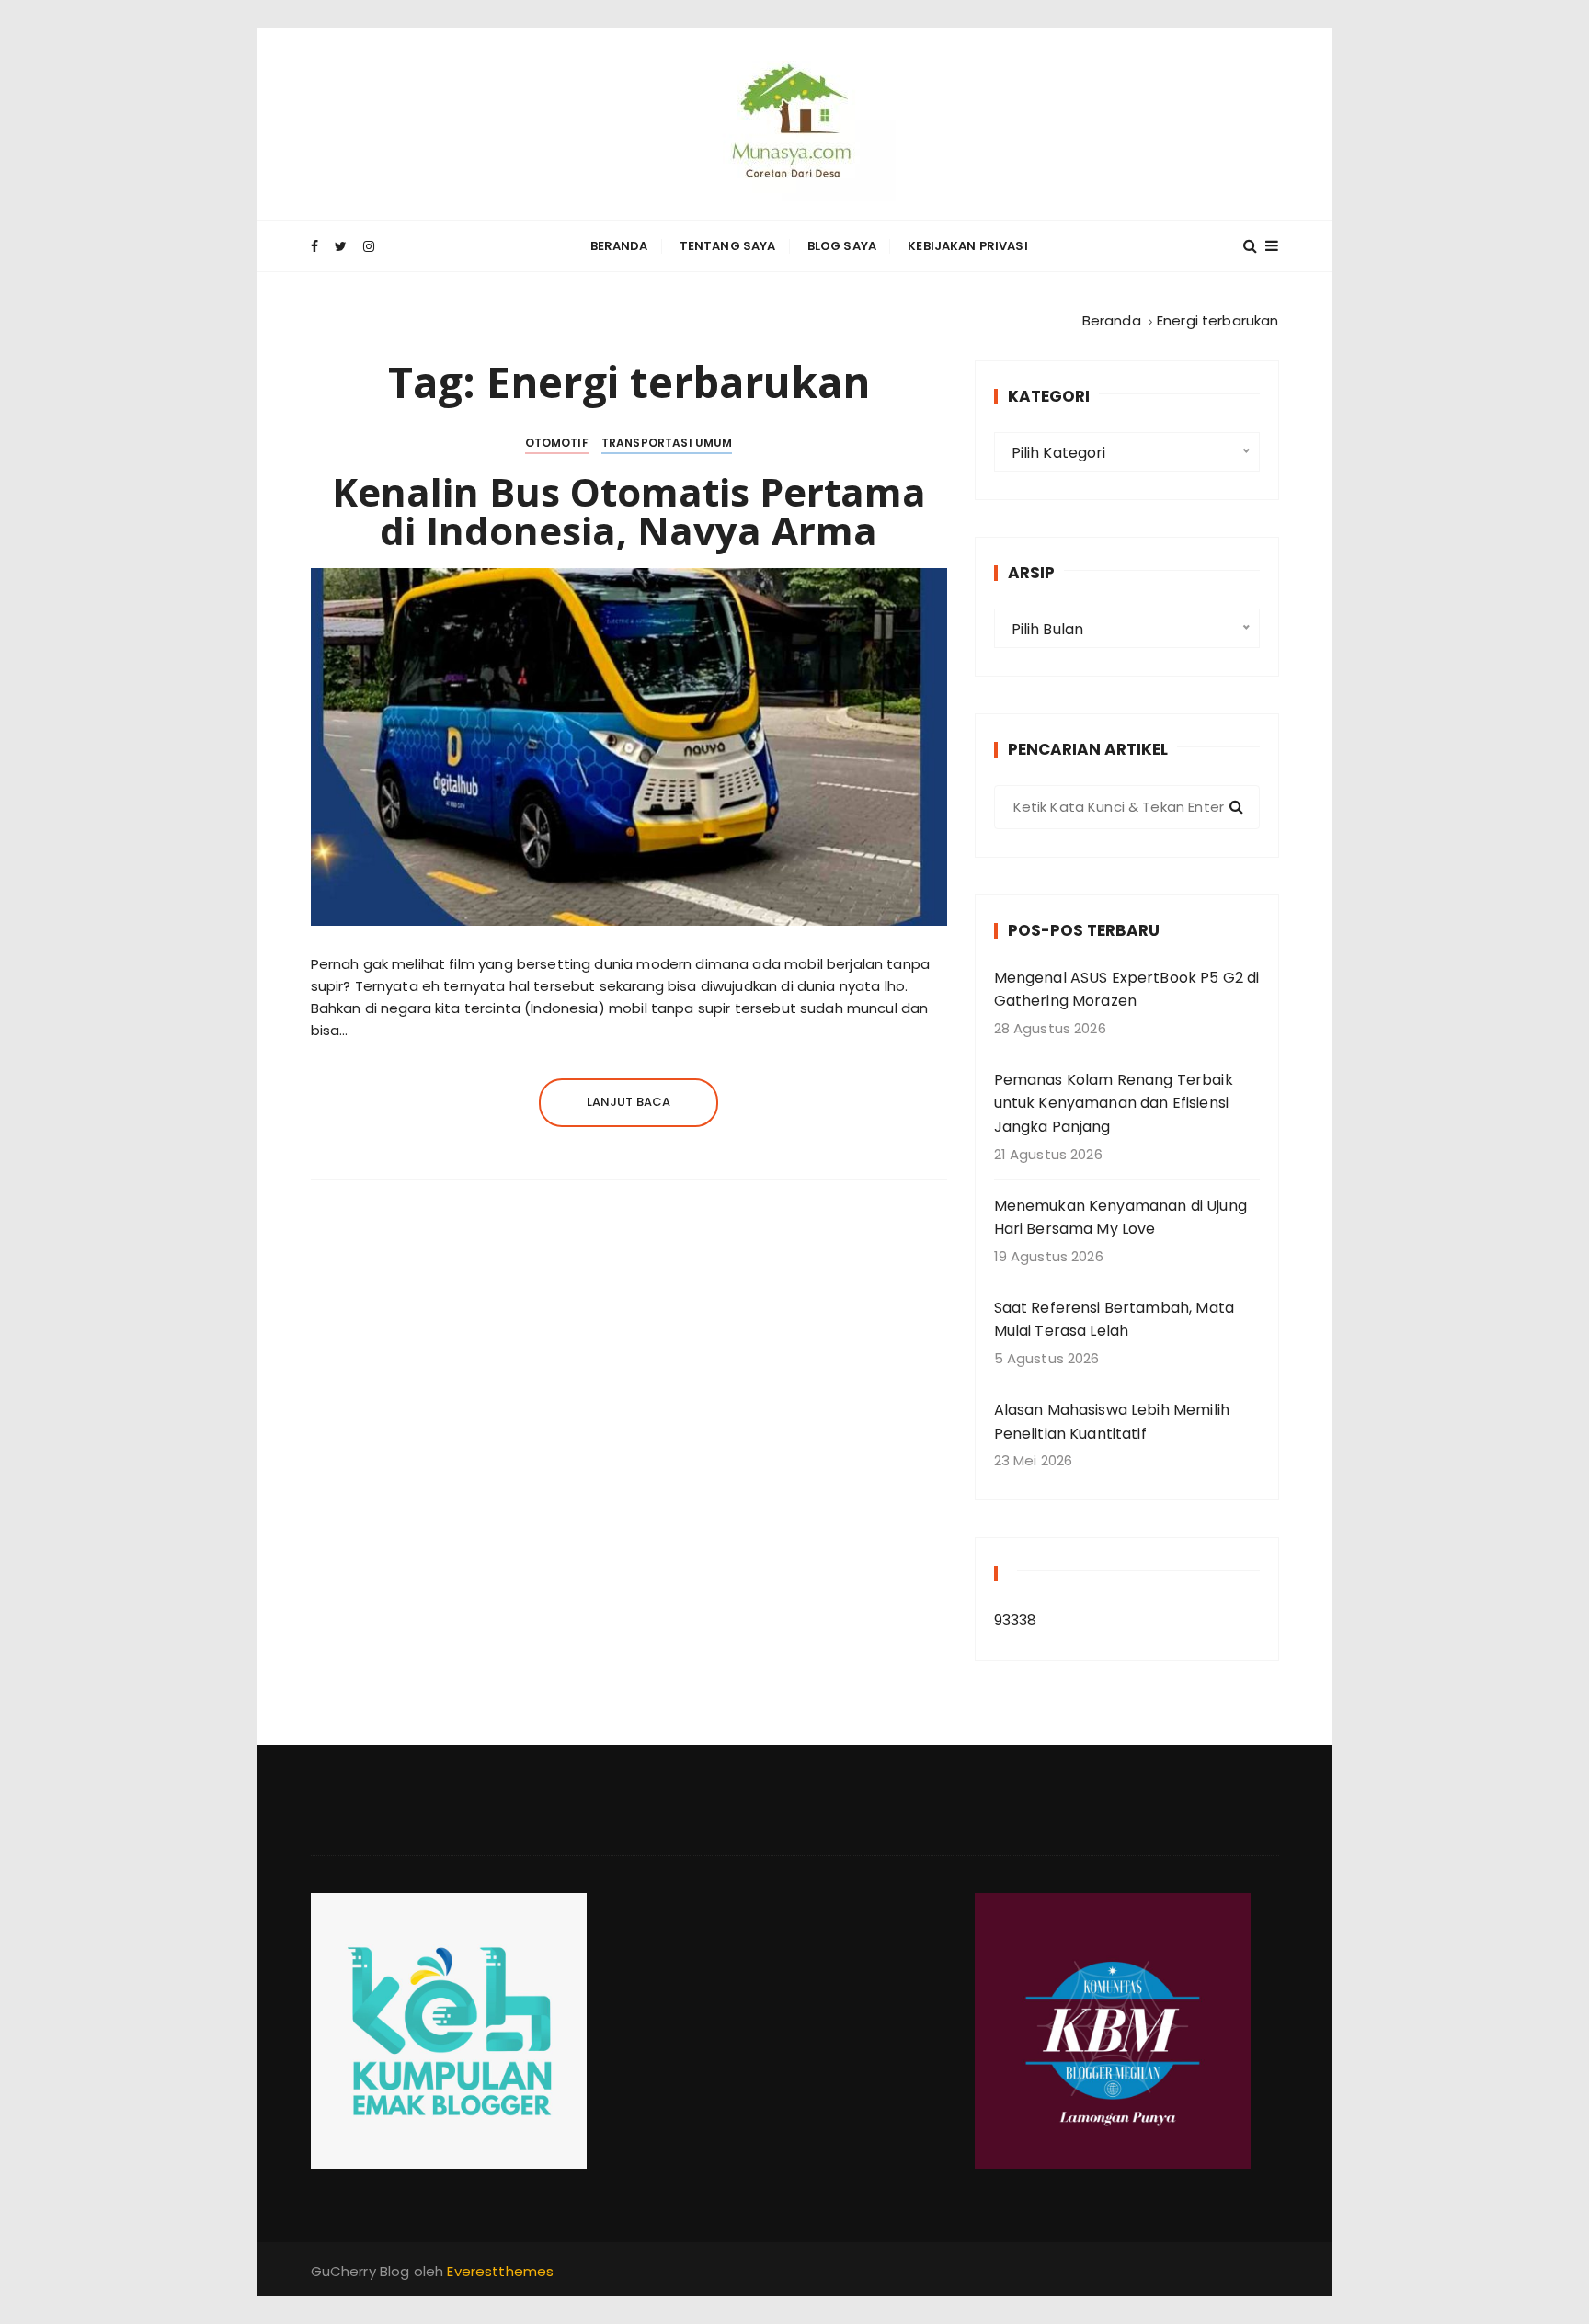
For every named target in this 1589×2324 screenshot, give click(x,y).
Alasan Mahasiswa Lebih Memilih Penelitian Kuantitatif (1112, 1422)
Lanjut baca (629, 1102)
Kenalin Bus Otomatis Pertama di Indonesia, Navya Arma (629, 511)
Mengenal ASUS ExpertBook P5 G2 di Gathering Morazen (1127, 990)
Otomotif (557, 443)
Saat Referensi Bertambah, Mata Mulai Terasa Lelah (1115, 1320)
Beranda (619, 246)
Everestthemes (500, 2271)
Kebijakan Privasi (968, 246)
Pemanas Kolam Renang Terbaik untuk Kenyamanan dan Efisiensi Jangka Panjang (1114, 1103)
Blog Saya (842, 246)
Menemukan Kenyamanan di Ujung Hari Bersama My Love (1120, 1218)
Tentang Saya (728, 246)
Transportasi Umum (667, 443)
